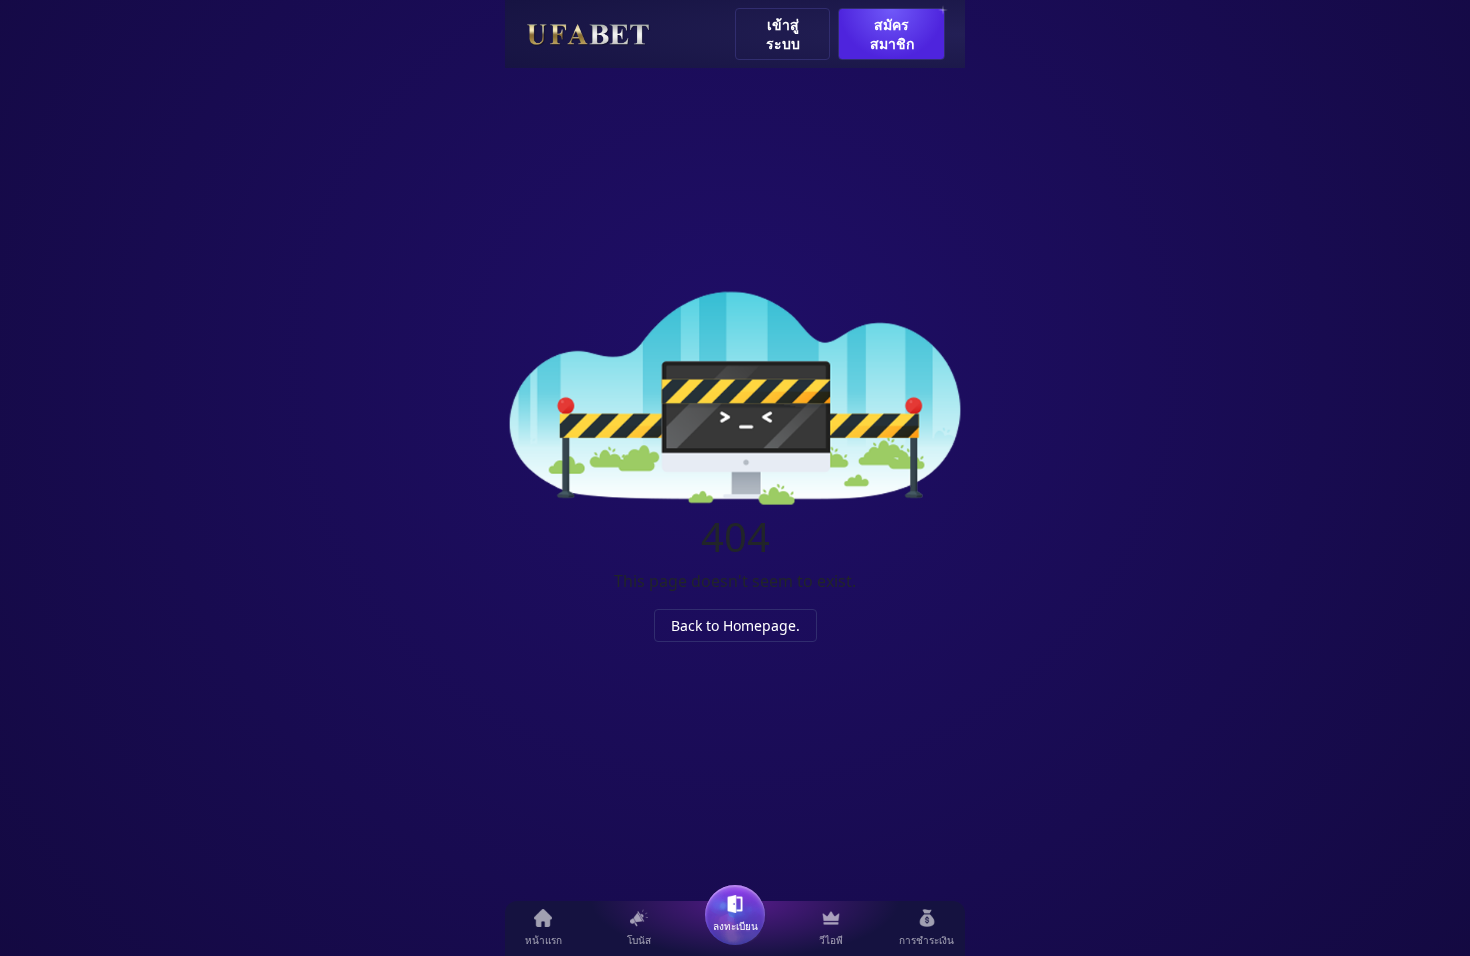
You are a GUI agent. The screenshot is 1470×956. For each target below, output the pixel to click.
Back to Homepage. (735, 625)
